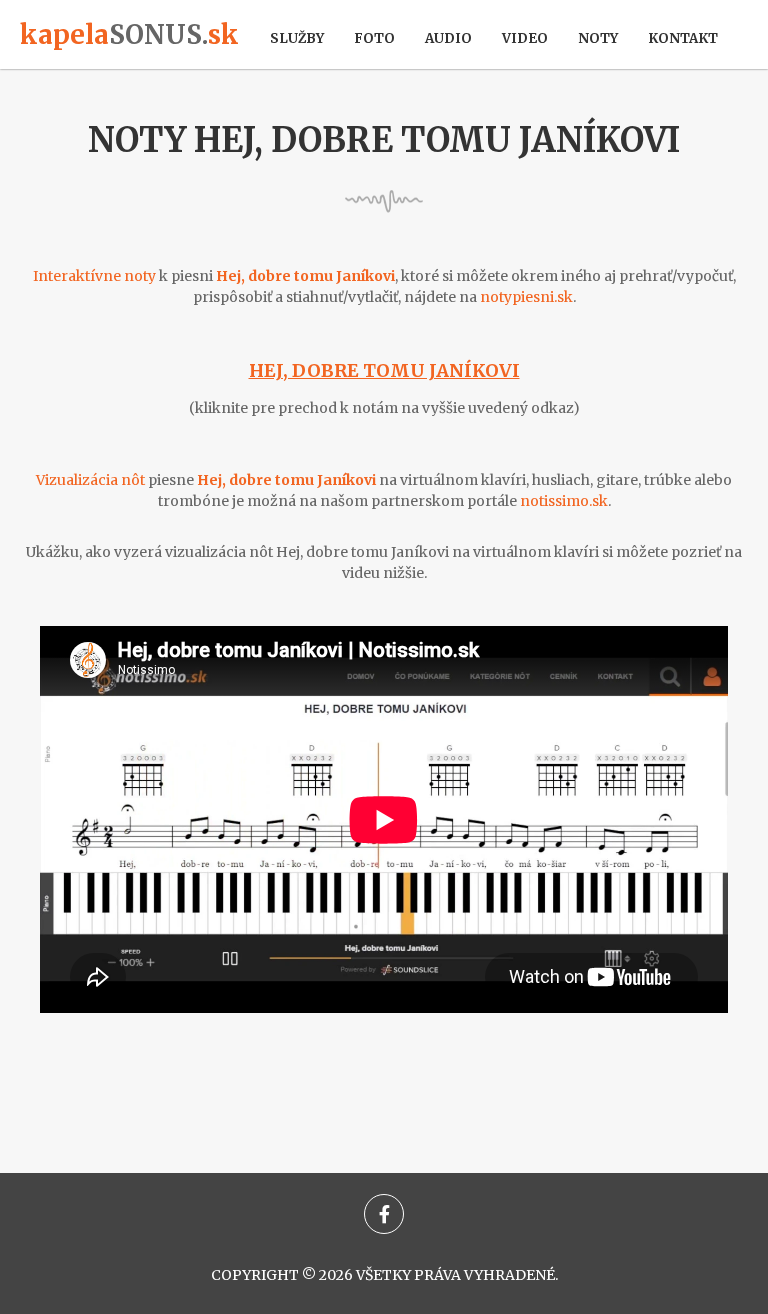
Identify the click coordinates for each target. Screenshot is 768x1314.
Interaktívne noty (94, 276)
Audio (448, 38)
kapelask (129, 34)
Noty (598, 38)
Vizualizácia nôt (90, 480)
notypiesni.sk (526, 297)
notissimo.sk (564, 501)
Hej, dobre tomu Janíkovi (384, 370)
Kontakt (683, 38)
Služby (297, 38)
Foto (374, 38)
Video (525, 38)
